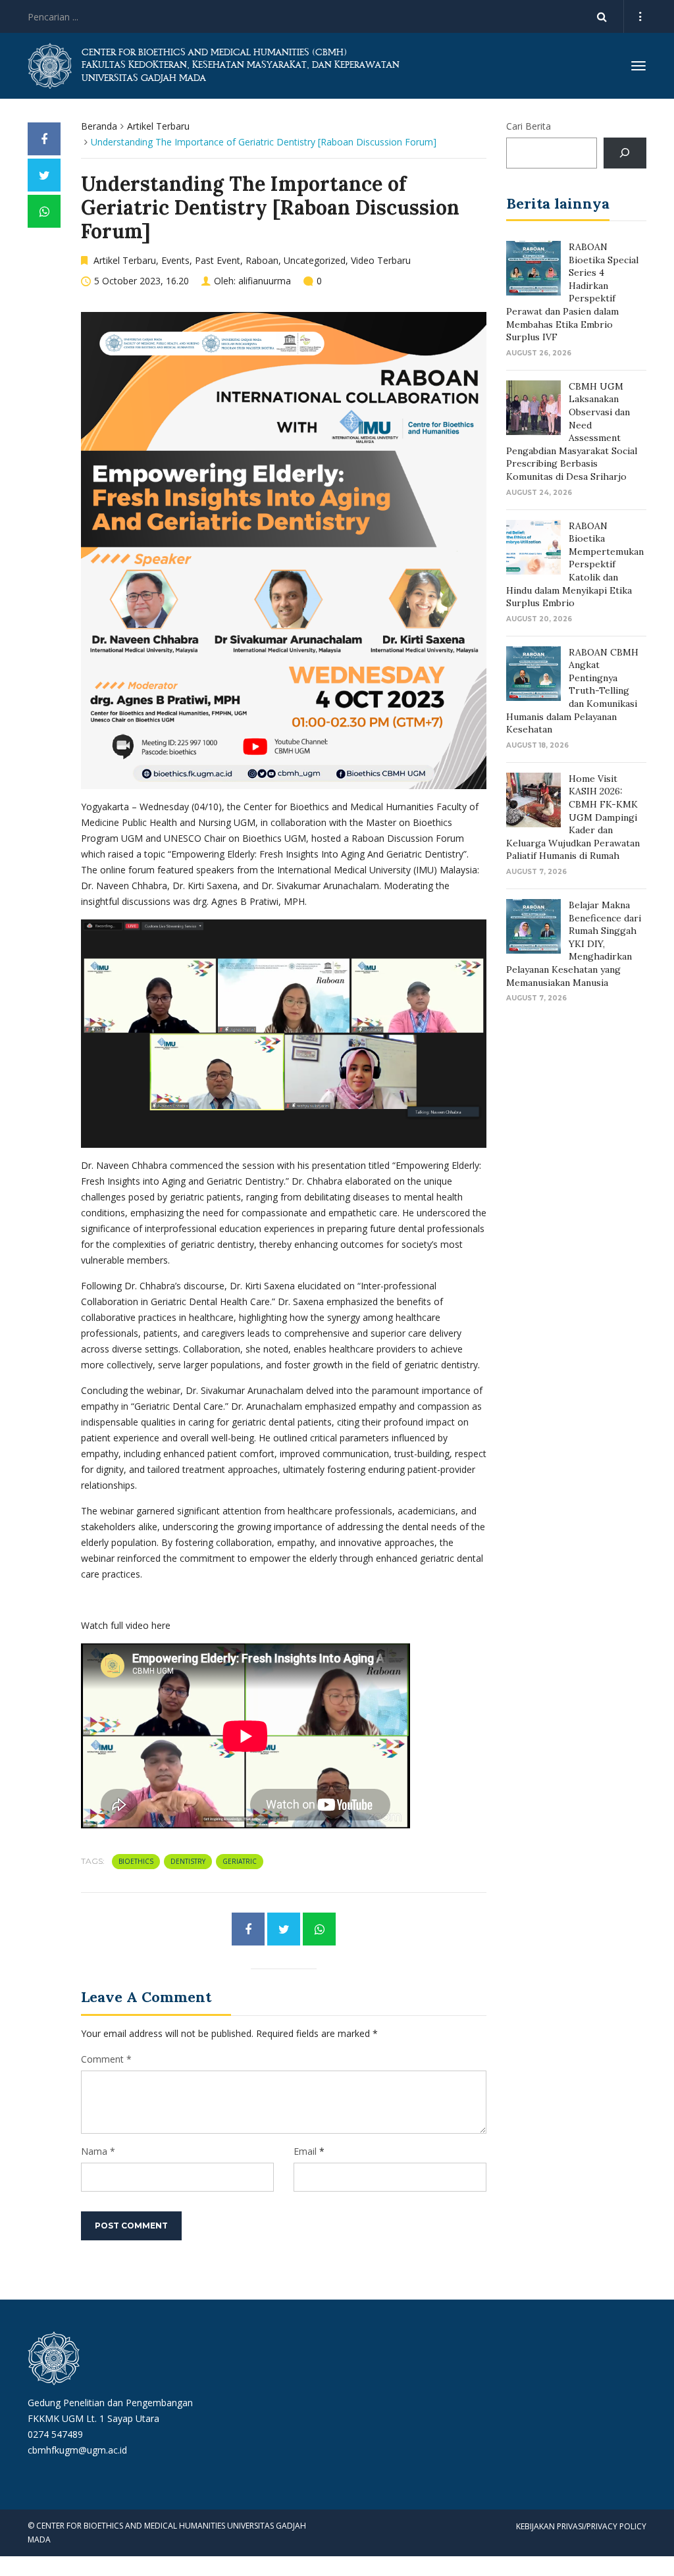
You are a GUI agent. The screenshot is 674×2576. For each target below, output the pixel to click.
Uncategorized (315, 260)
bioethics (136, 1861)
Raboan (262, 260)
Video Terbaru (381, 260)
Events (175, 260)
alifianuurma (265, 281)
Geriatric (240, 1861)
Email (305, 2151)
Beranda (99, 126)
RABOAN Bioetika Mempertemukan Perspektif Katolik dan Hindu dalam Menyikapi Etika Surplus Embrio (575, 565)
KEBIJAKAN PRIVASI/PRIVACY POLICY (581, 2526)
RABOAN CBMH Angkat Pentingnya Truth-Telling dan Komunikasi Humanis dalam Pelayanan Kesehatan (572, 691)
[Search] (625, 153)
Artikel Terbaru (158, 126)
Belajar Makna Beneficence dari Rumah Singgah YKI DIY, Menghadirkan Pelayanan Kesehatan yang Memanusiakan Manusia (574, 944)
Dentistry (188, 1861)
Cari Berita (529, 126)
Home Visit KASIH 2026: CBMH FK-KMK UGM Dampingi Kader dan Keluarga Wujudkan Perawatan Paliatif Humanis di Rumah (573, 817)
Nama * (98, 2151)
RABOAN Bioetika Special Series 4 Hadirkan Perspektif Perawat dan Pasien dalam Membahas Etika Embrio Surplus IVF (572, 292)
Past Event (218, 260)
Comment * (106, 2059)
